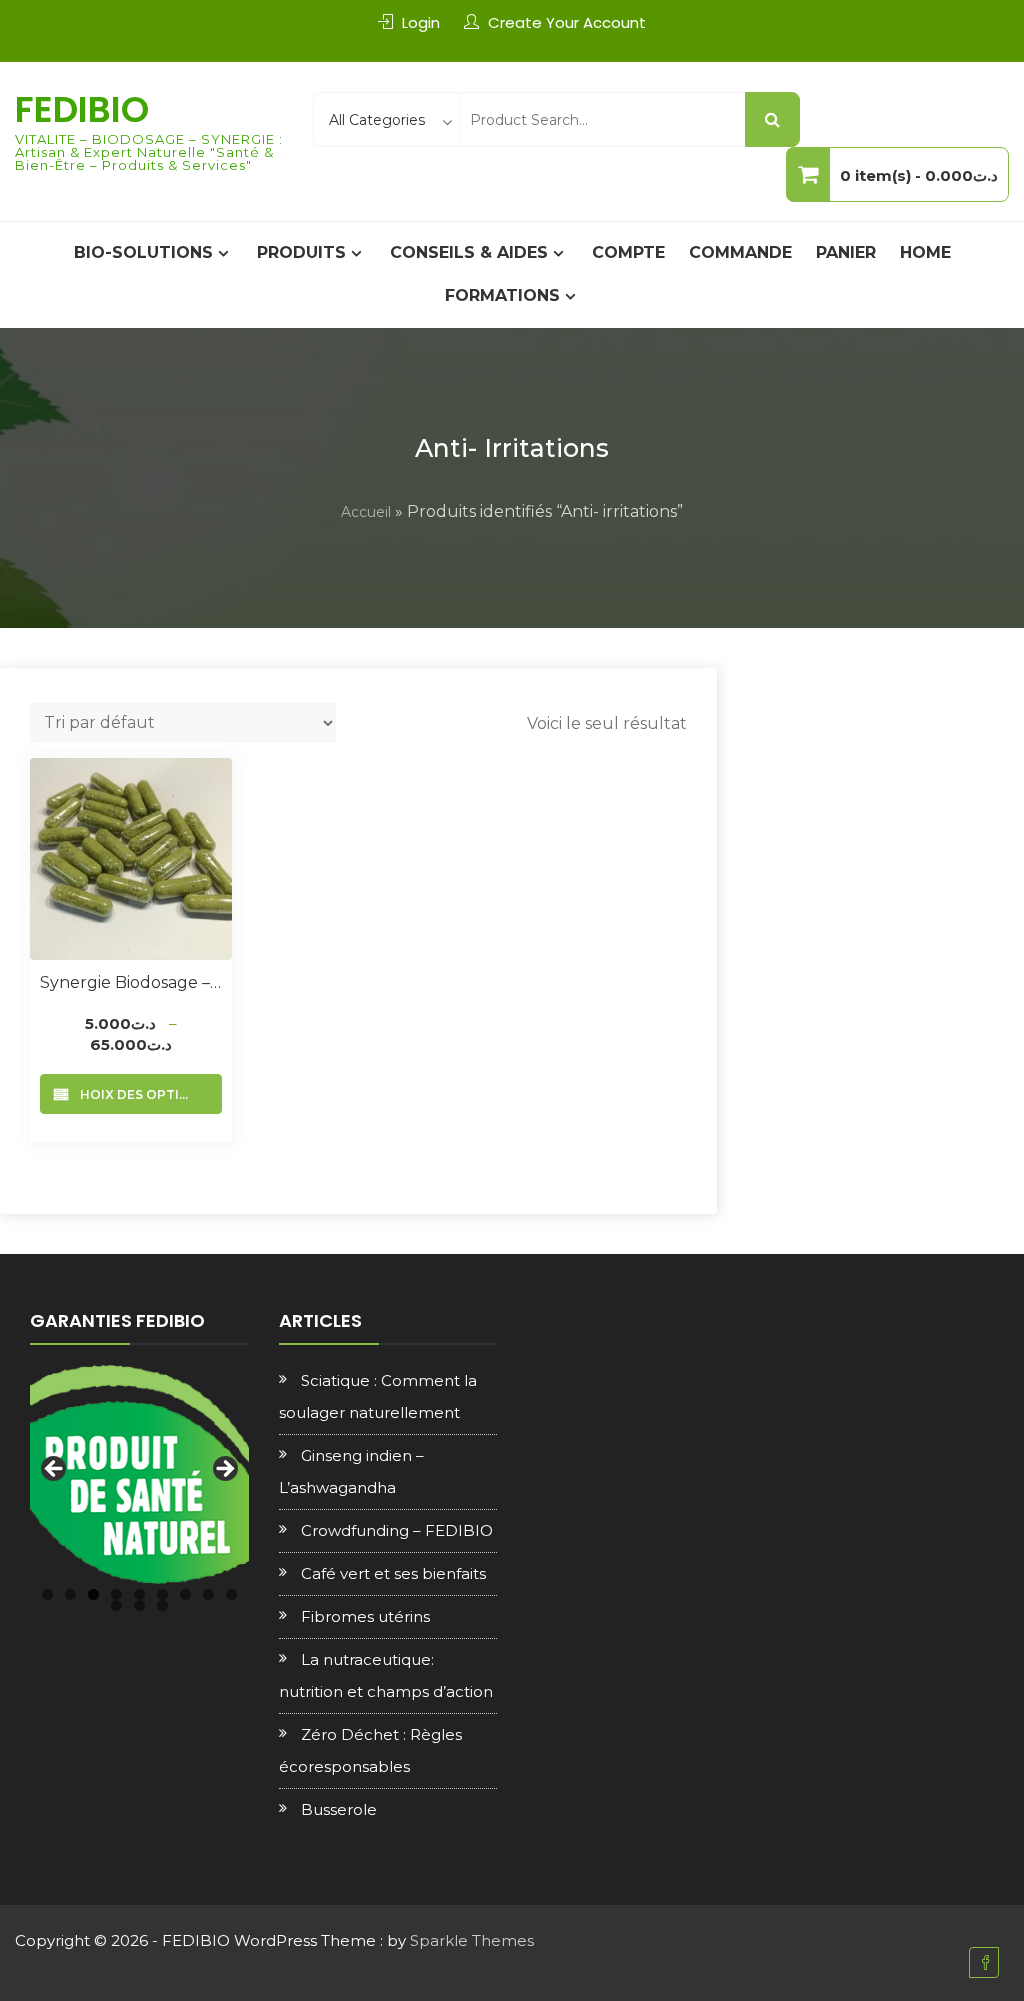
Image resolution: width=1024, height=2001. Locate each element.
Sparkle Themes (472, 1940)
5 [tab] (139, 1594)
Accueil (366, 512)
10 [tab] (116, 1605)
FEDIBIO (82, 109)
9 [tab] (231, 1594)
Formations (502, 295)
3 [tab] (93, 1594)
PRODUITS (301, 252)
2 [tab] (70, 1594)
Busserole (339, 1809)
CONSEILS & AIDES (469, 252)
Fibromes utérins (365, 1616)
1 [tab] (47, 1594)
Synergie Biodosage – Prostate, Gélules (131, 982)
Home (925, 252)
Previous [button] (55, 1470)
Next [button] (224, 1470)
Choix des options (139, 1094)
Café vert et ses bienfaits (393, 1573)
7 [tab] (185, 1594)
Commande (740, 252)
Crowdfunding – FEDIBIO (397, 1530)
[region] (139, 1474)
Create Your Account (567, 22)
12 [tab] (162, 1605)
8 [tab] (208, 1594)
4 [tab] (116, 1594)
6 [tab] (162, 1594)
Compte (628, 252)
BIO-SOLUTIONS (143, 252)
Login (421, 22)
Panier (846, 252)
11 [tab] (139, 1605)
